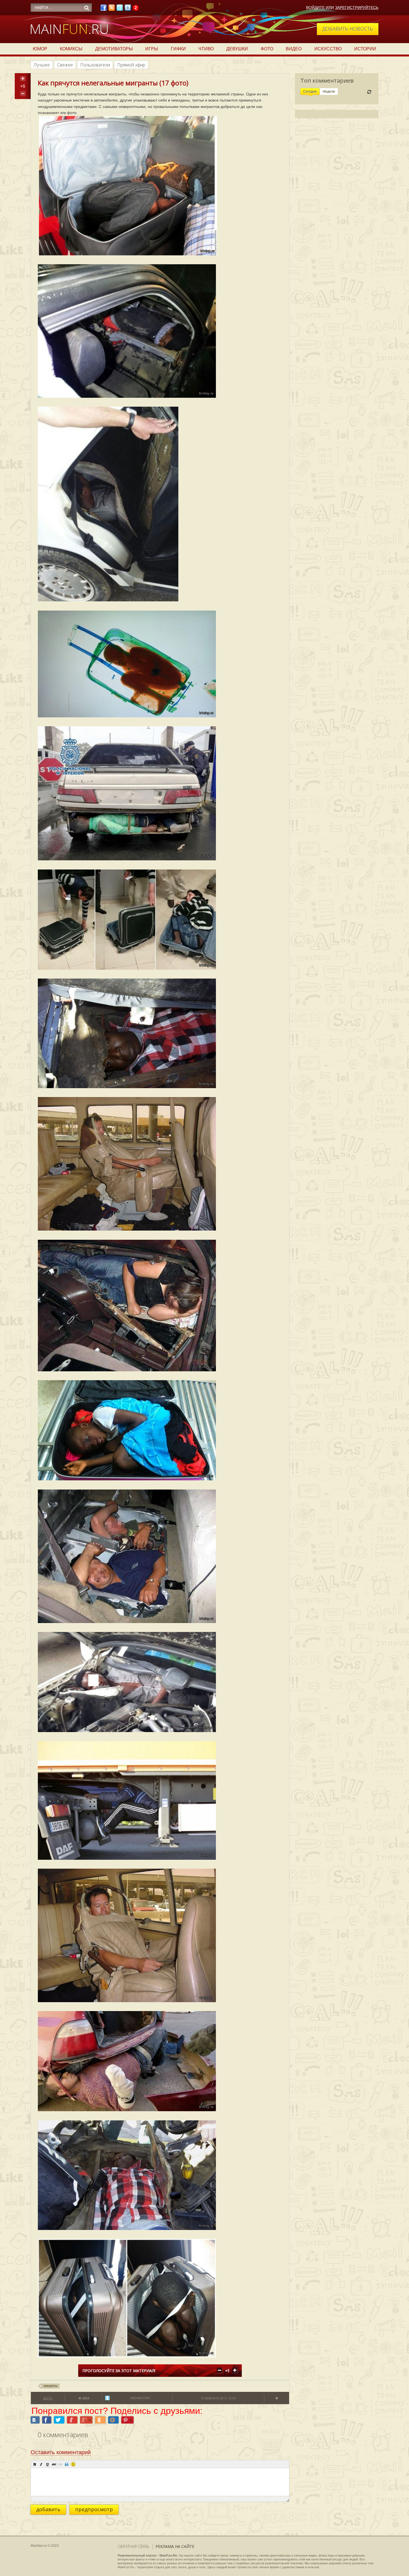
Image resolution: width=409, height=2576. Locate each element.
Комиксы (71, 49)
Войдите (315, 8)
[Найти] (87, 8)
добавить (48, 2509)
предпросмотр (94, 2509)
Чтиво (206, 49)
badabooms (140, 2398)
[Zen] (136, 9)
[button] (35, 2464)
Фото (267, 49)
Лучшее (42, 65)
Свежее (65, 65)
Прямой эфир (131, 65)
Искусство (328, 49)
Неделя (329, 92)
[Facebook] (104, 9)
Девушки (237, 49)
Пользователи (95, 65)
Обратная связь (134, 2546)
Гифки (178, 49)
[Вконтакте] (128, 9)
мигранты (50, 2386)
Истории (365, 49)
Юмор (40, 49)
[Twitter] (120, 9)
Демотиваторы (114, 49)
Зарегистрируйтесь (357, 8)
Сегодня (310, 92)
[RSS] (112, 9)
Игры (152, 49)
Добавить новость (348, 29)
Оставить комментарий (61, 2452)
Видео (294, 49)
